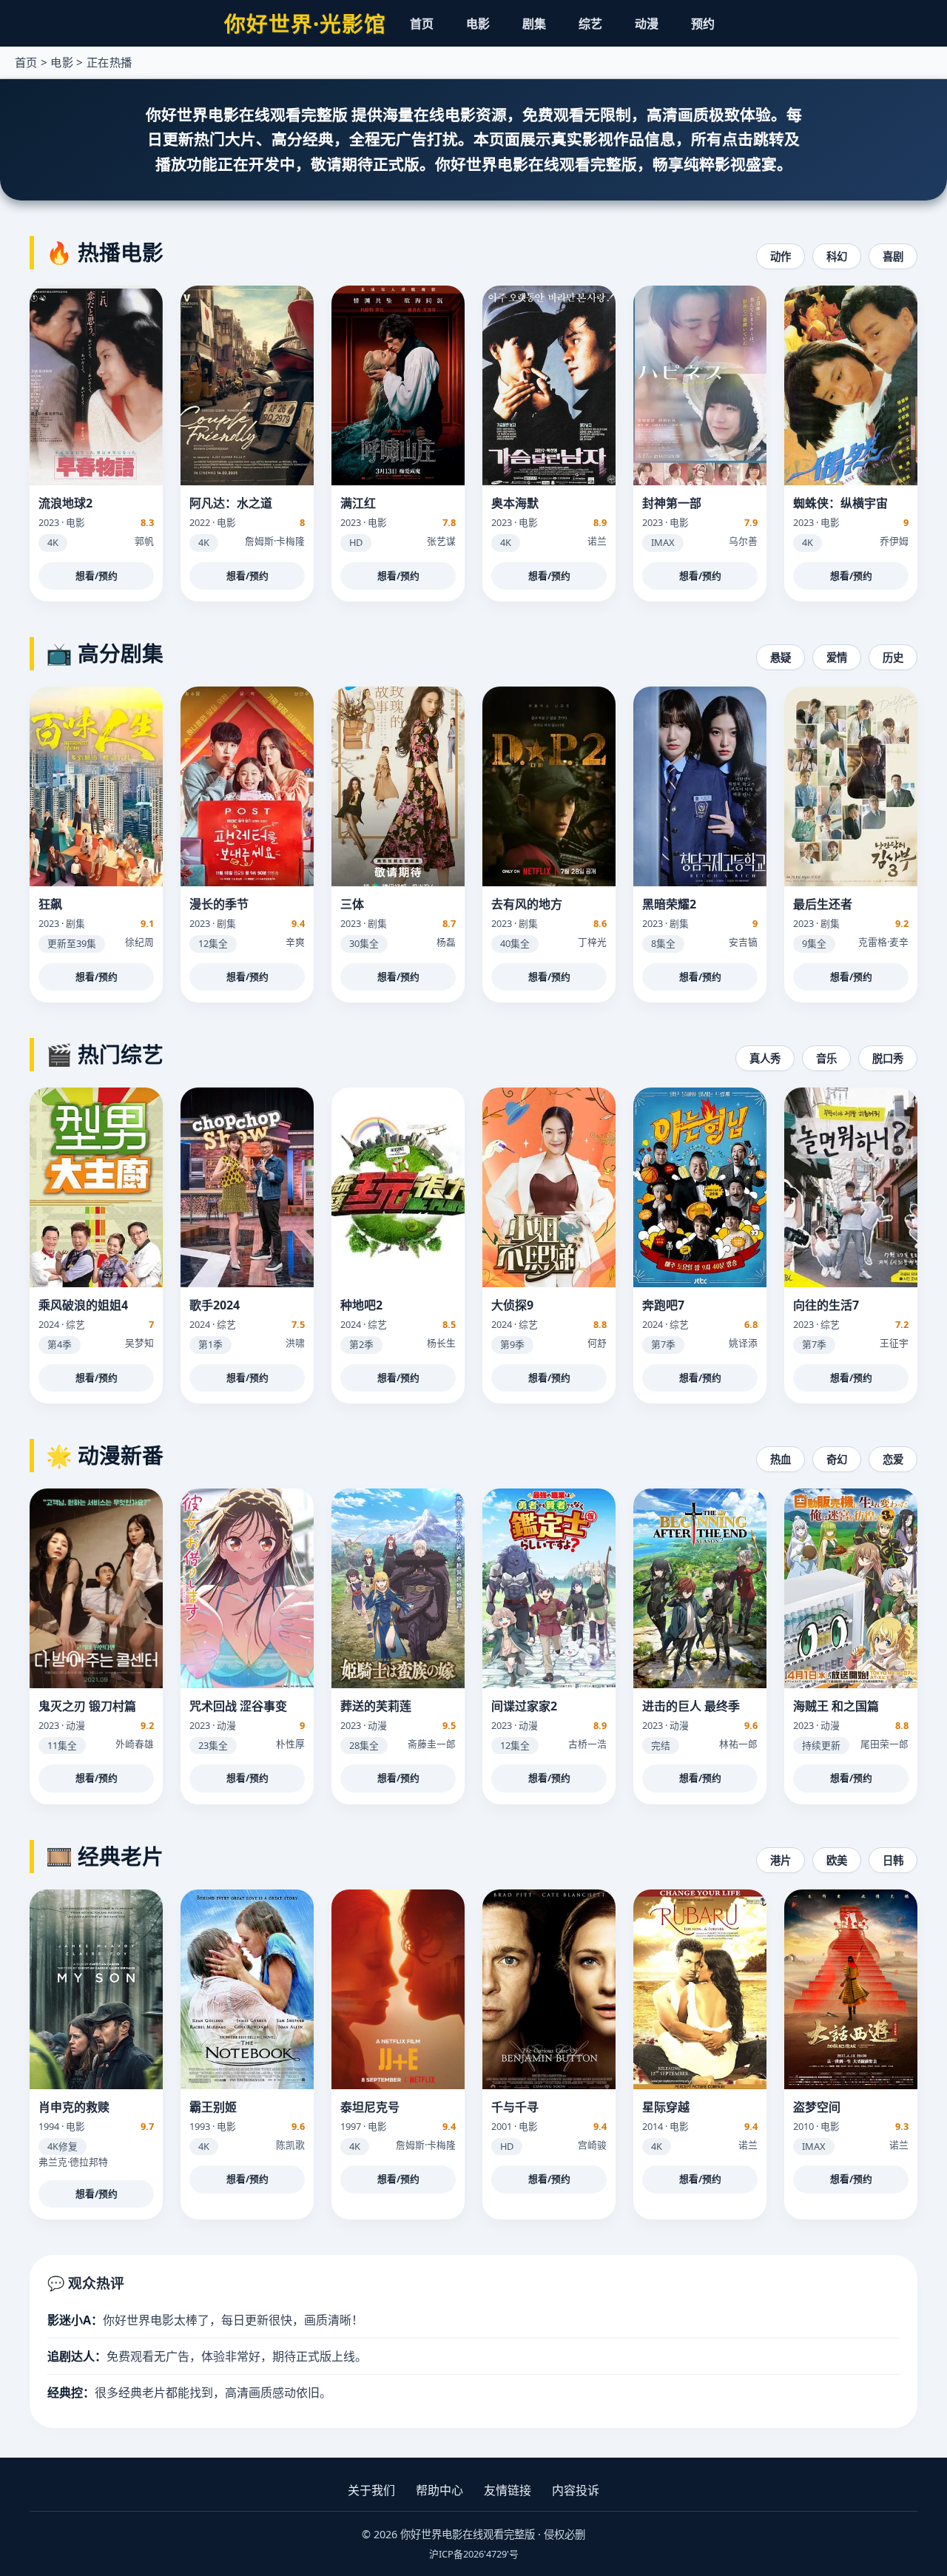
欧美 (837, 1860)
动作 (781, 256)
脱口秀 (888, 1058)
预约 (703, 24)
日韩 (893, 1860)
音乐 (826, 1058)
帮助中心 (439, 2490)
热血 (781, 1459)
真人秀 (765, 1058)
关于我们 (371, 2490)
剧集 (534, 24)
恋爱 (893, 1459)
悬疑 (781, 657)
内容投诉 (576, 2490)
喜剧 (893, 256)
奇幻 (837, 1459)
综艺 (590, 24)
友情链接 (508, 2490)
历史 (893, 657)
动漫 (647, 24)
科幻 (837, 256)
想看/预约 (97, 576)
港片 (781, 1860)
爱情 (837, 657)
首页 (422, 24)
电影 (478, 24)
